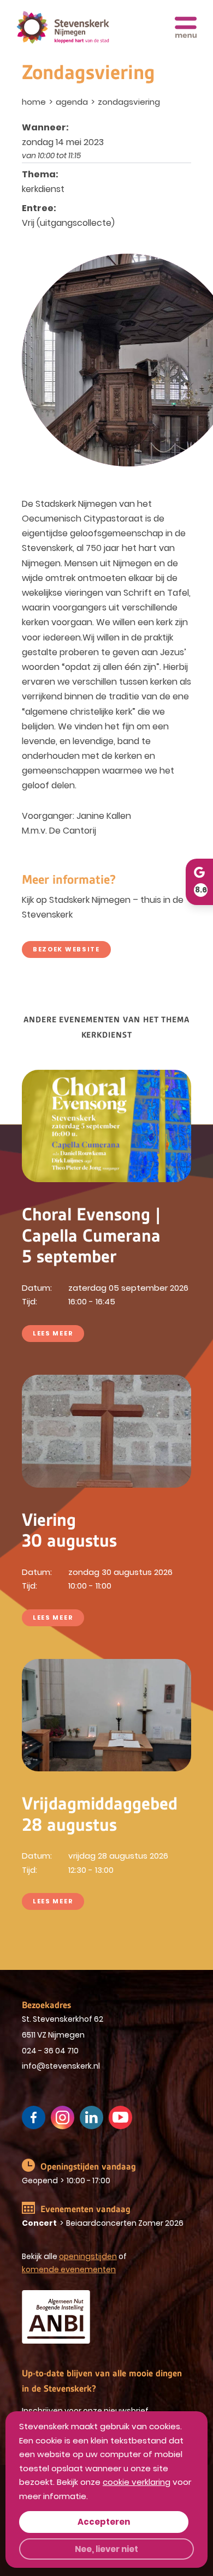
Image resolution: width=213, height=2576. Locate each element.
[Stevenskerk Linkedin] (91, 2117)
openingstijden (88, 2256)
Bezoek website (66, 949)
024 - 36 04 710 (50, 2051)
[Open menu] (186, 27)
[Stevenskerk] (63, 28)
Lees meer (53, 1333)
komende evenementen (69, 2269)
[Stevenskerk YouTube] (120, 2117)
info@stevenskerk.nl (61, 2066)
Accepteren (104, 2522)
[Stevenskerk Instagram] (63, 2117)
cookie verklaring (137, 2482)
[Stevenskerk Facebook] (34, 2117)
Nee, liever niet (106, 2549)
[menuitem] (35, 102)
